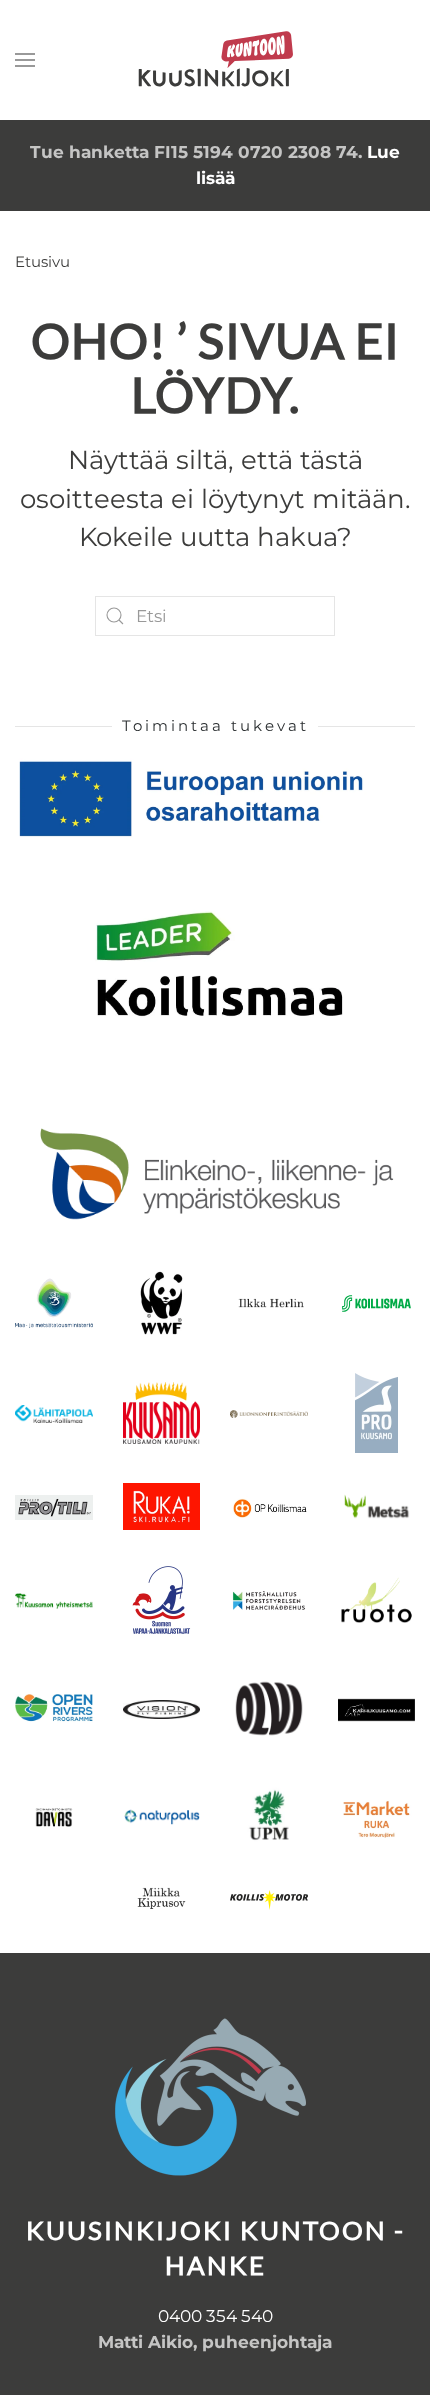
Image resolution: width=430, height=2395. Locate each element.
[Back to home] (215, 60)
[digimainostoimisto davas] (54, 1817)
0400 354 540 (215, 2316)
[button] (25, 60)
